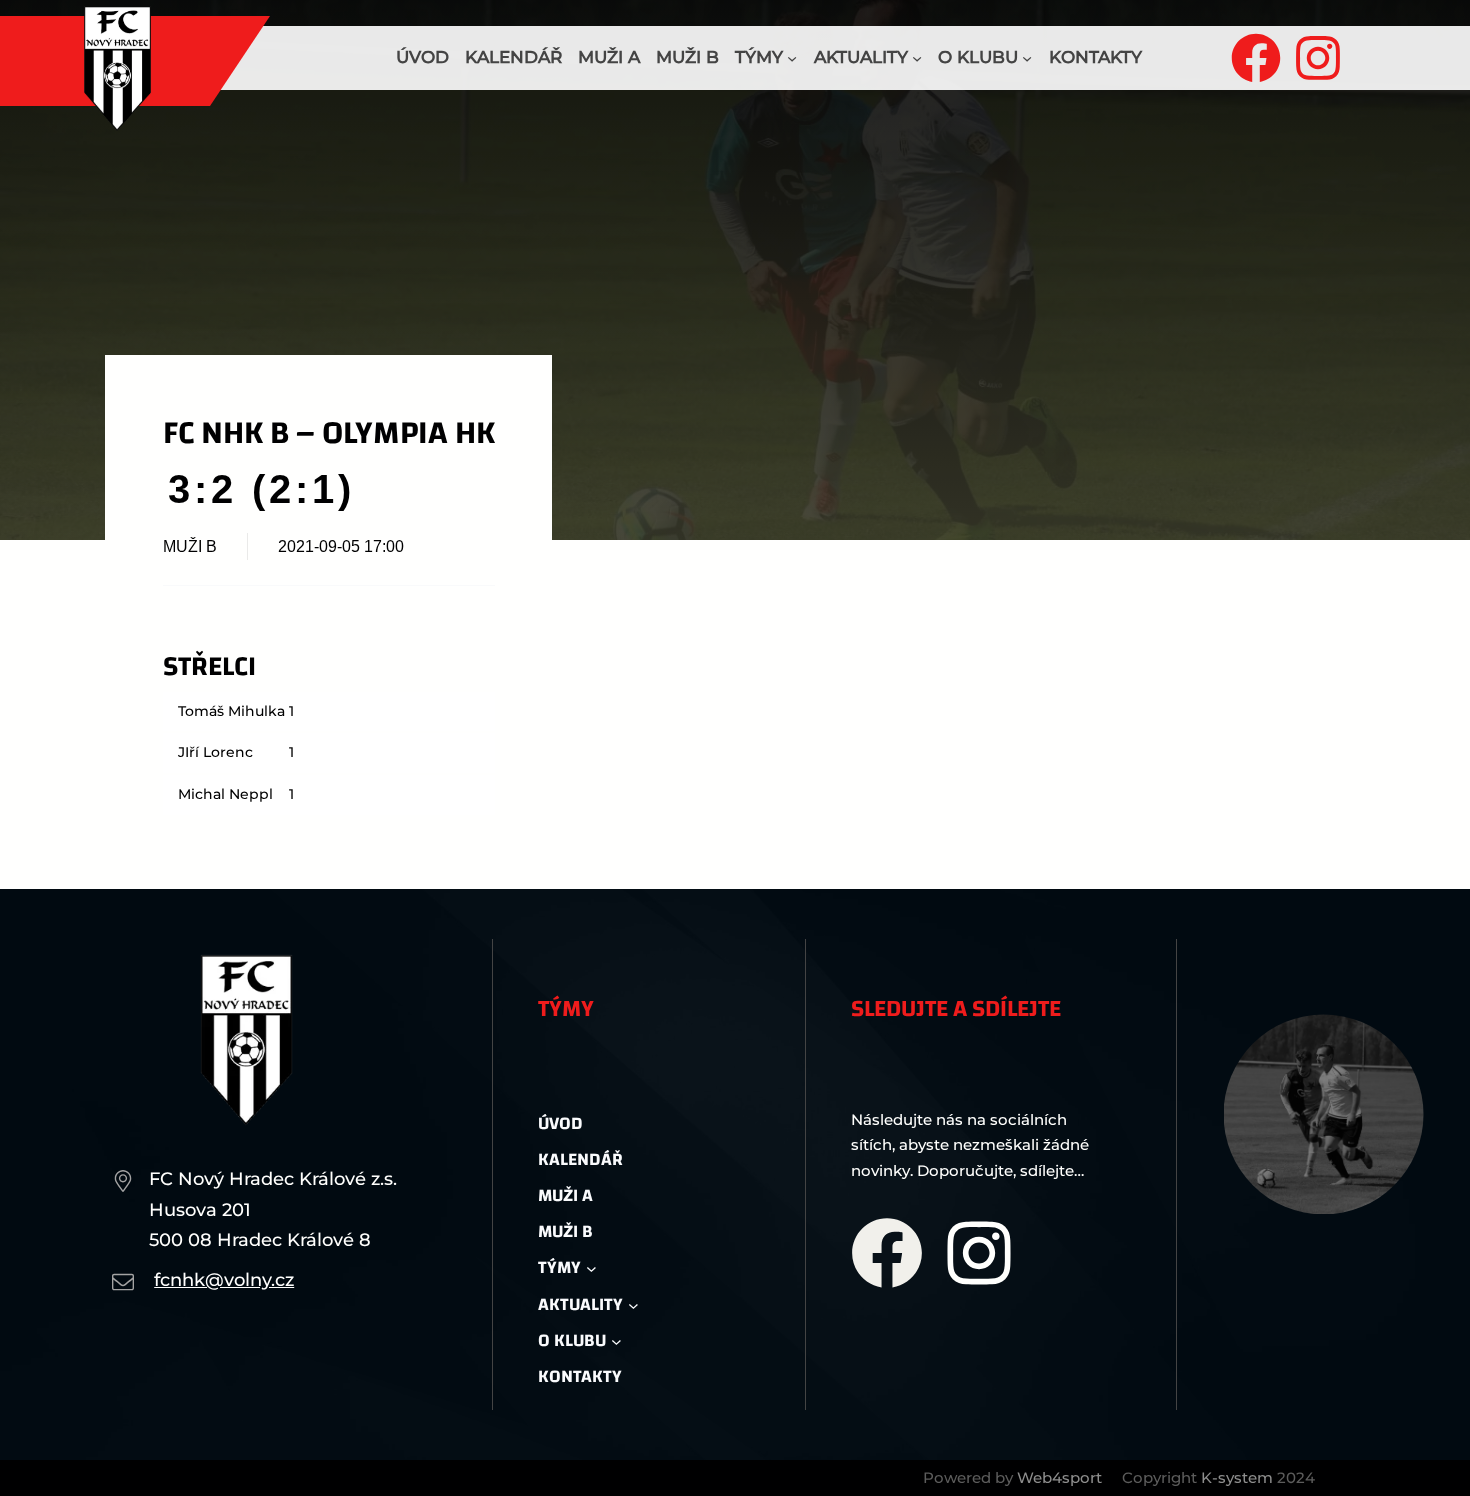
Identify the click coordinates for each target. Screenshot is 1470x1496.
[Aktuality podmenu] (917, 58)
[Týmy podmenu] (792, 58)
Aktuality (861, 57)
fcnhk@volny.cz (224, 1280)
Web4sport (1059, 1477)
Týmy (759, 57)
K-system (1237, 1477)
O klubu (978, 57)
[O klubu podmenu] (1027, 58)
